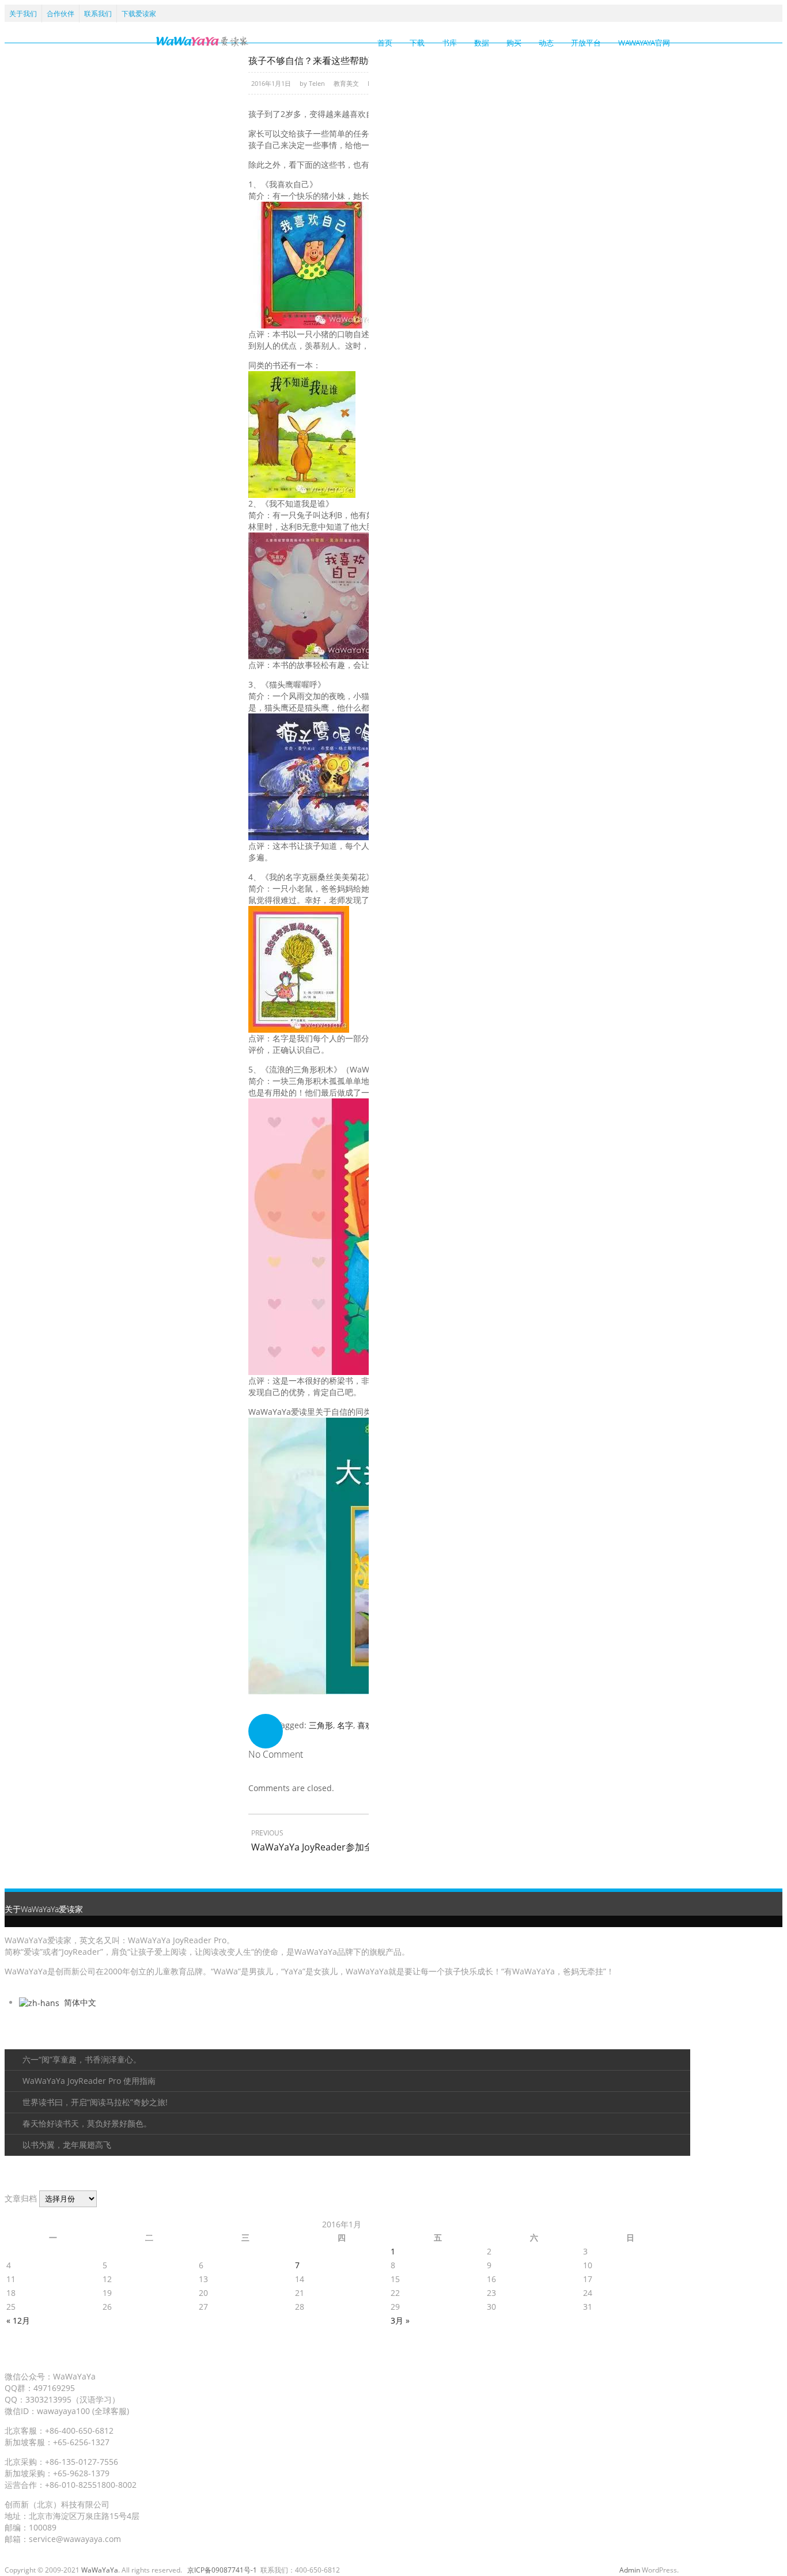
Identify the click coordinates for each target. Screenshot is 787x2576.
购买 (514, 43)
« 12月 (18, 2320)
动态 (546, 43)
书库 (449, 43)
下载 (417, 43)
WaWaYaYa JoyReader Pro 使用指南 (89, 2081)
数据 (482, 43)
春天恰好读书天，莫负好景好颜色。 (87, 2123)
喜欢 (365, 1725)
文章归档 (21, 2198)
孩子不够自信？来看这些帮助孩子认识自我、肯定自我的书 (368, 61)
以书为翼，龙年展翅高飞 (67, 2145)
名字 (345, 1725)
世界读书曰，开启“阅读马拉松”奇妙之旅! (95, 2102)
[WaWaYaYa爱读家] (202, 41)
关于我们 (23, 14)
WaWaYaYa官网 (644, 43)
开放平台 (586, 43)
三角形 (321, 1725)
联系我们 (98, 14)
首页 (385, 43)
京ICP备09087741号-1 (222, 2570)
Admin (630, 2570)
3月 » (400, 2320)
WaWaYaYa (100, 2570)
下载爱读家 (139, 14)
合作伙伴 (60, 14)
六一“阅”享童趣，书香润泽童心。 (82, 2059)
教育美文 (346, 83)
